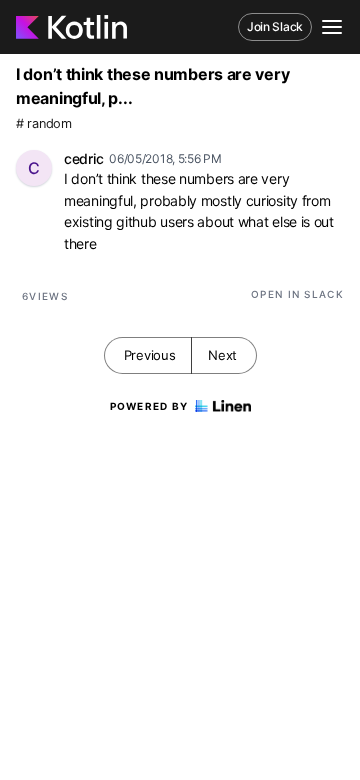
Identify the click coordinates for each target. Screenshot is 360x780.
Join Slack (275, 26)
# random (44, 123)
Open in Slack (297, 294)
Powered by (149, 406)
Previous (150, 355)
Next (222, 355)
